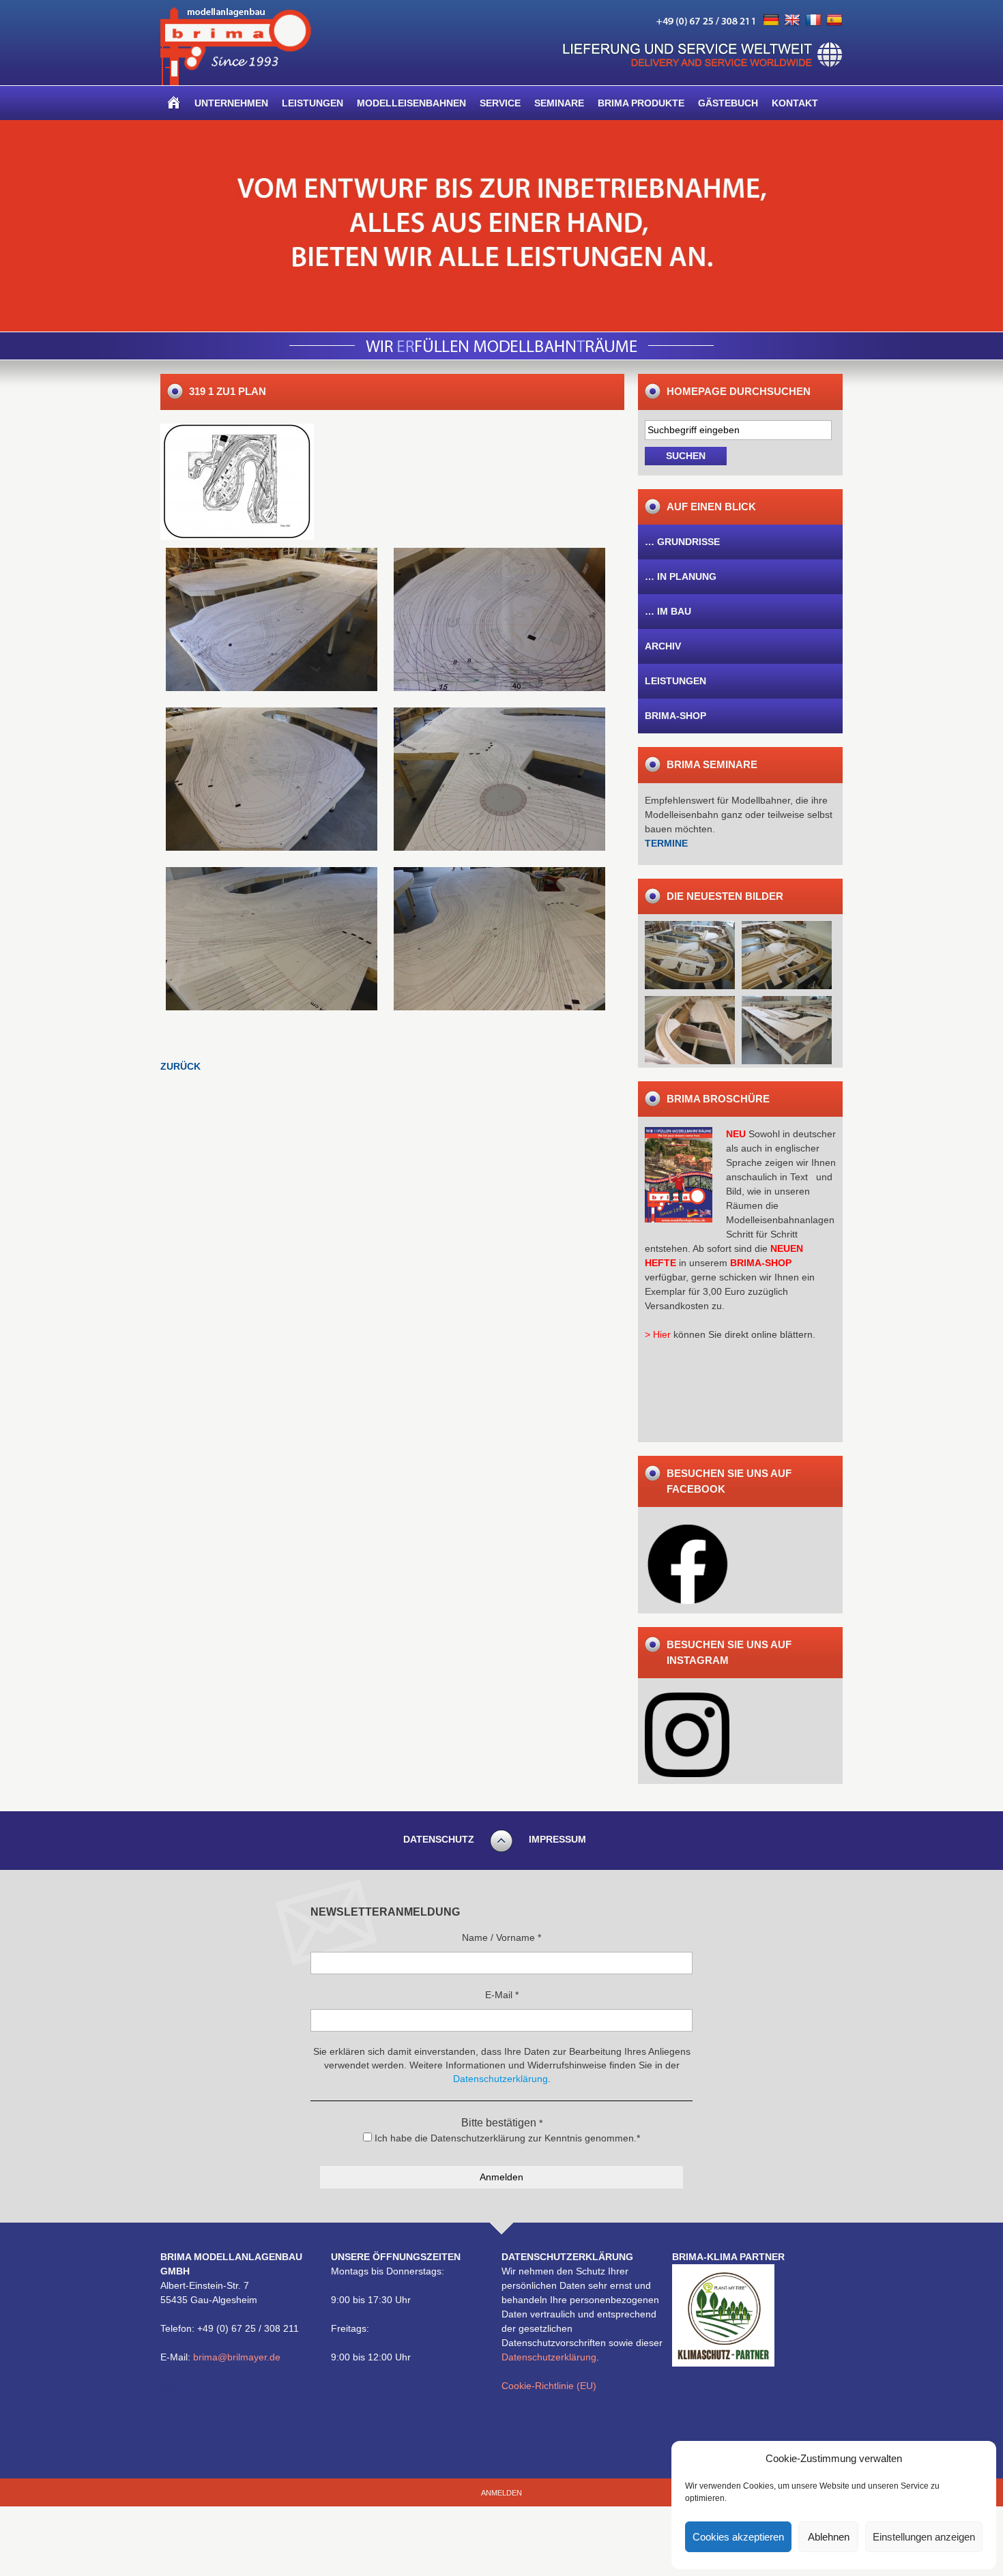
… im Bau (668, 611)
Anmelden (501, 2493)
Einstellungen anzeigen (924, 2537)
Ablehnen (829, 2537)
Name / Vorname (501, 1937)
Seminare (559, 103)
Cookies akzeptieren (738, 2537)
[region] (501, 226)
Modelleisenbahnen (411, 103)
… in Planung (681, 576)
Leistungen (312, 103)
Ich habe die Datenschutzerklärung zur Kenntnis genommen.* (506, 2138)
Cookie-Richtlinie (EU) (549, 2386)
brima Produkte (641, 103)
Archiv (663, 646)
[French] (813, 20)
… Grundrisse (682, 542)
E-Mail (502, 1995)
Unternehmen (231, 103)
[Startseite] (174, 103)
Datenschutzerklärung (549, 2357)
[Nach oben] (501, 1850)
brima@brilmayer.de (237, 2357)
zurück (180, 1066)
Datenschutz (439, 1839)
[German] (771, 20)
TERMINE (666, 843)
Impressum (557, 1839)
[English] (792, 20)
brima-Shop (675, 716)
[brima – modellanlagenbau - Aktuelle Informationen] (236, 82)
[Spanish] (834, 20)
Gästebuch (728, 103)
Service (500, 103)
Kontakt (795, 103)
